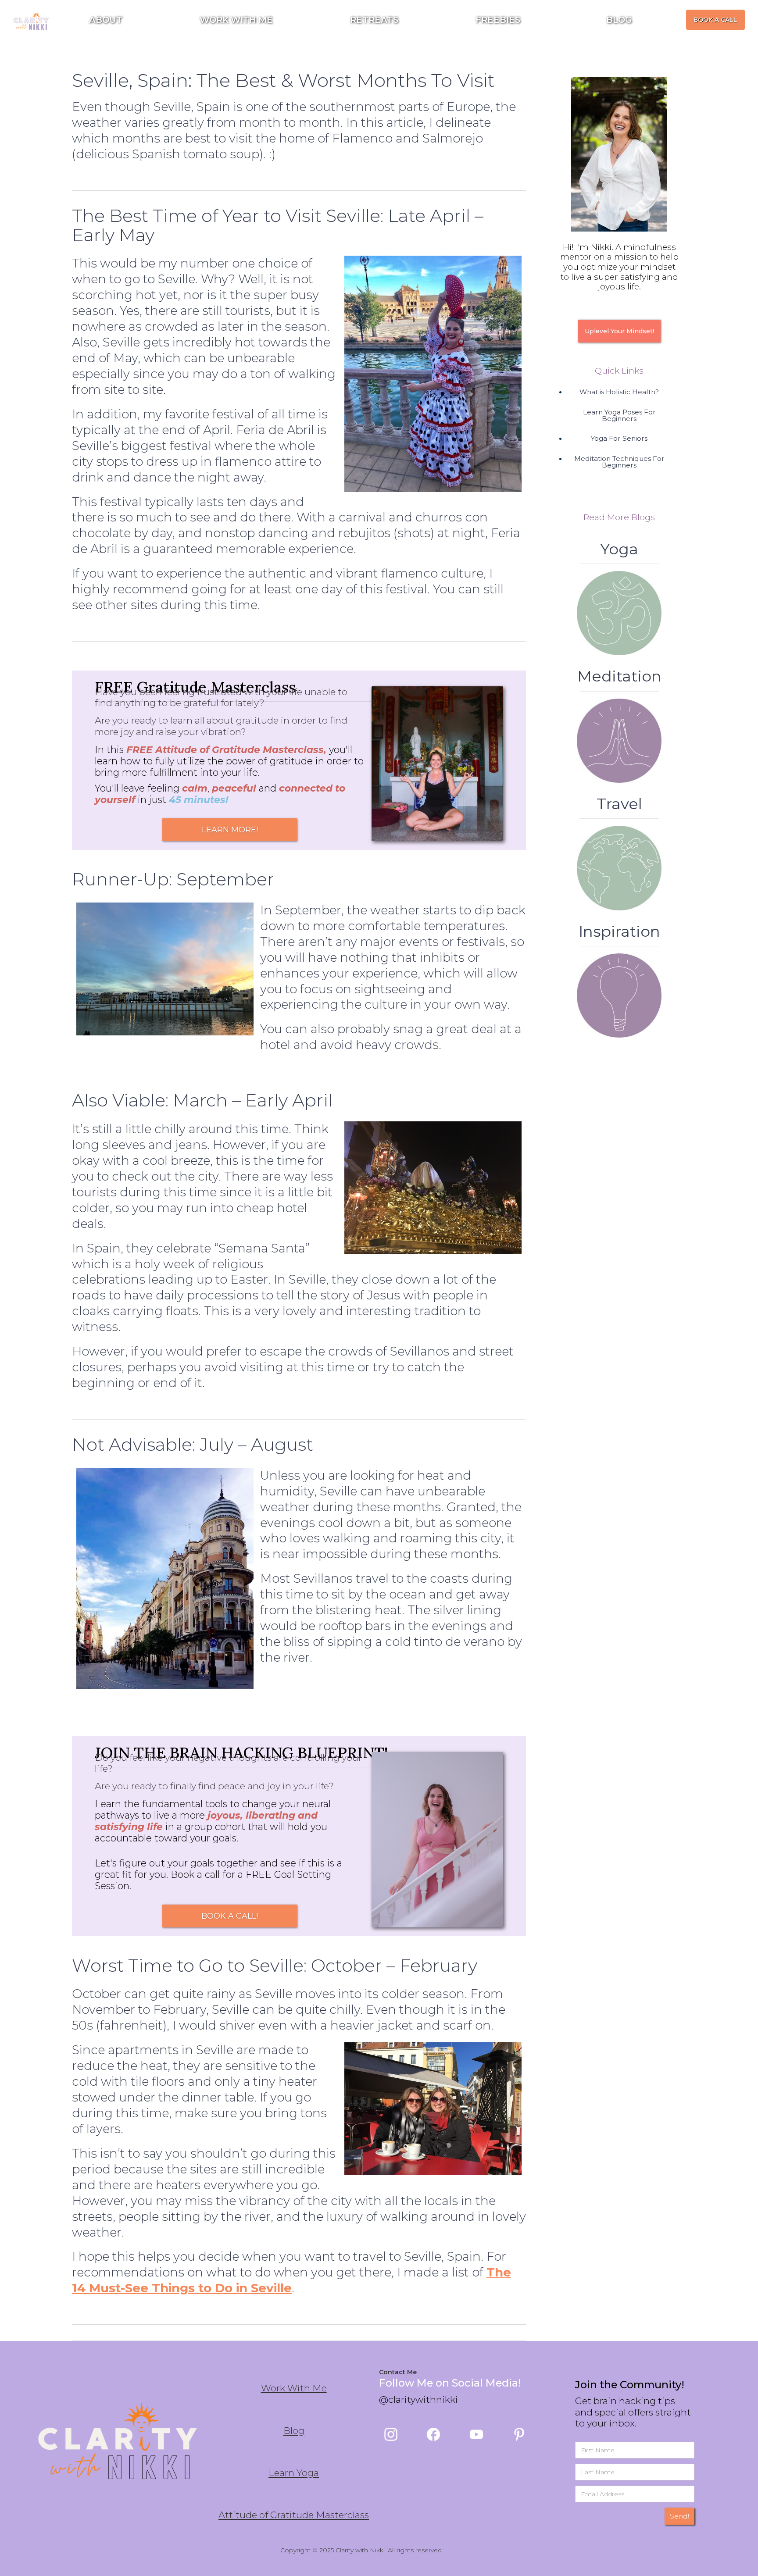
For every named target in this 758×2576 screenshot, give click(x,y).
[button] (502, 20)
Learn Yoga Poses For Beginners (619, 415)
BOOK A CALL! (230, 1916)
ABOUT (106, 20)
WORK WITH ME (236, 20)
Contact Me (398, 2372)
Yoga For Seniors (619, 438)
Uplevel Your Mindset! (619, 331)
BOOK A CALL (715, 20)
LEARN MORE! (230, 830)
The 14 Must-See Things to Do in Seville (291, 2280)
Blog (294, 2431)
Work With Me (294, 2388)
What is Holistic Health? (619, 392)
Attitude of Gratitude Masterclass (294, 2515)
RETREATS (374, 20)
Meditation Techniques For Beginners (619, 462)
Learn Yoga (294, 2473)
